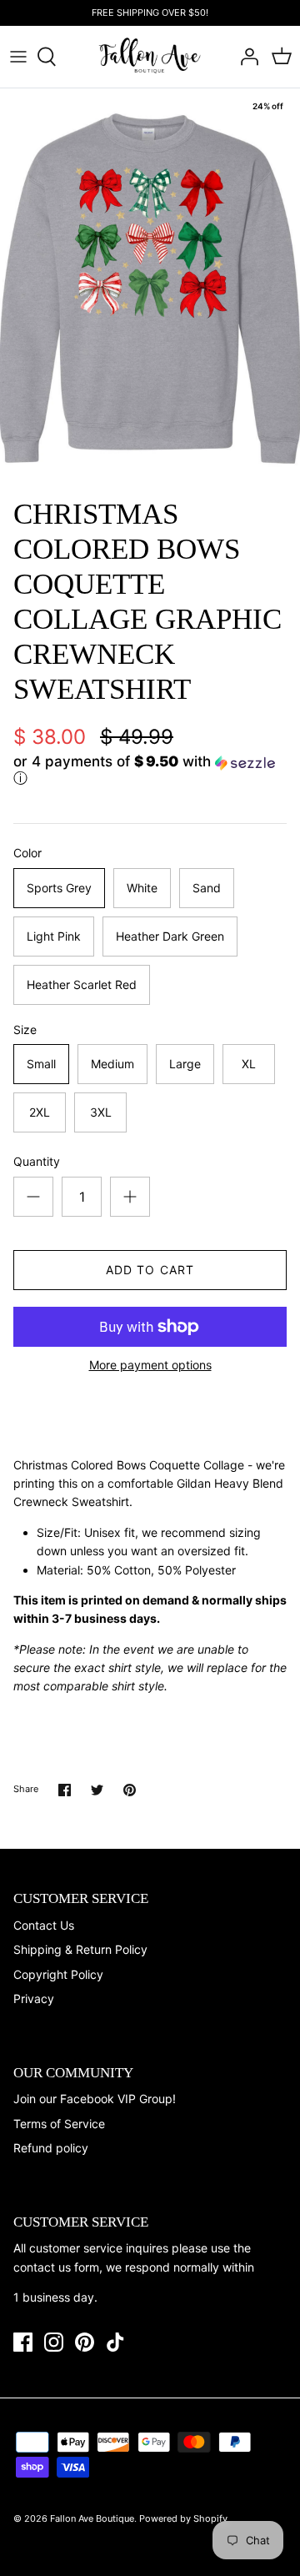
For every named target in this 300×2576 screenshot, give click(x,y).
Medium (112, 1064)
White (142, 888)
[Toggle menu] (18, 57)
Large (185, 1064)
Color (27, 853)
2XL (40, 1112)
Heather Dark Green (170, 936)
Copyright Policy (58, 1974)
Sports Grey (59, 888)
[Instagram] (54, 2342)
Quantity (37, 1161)
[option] (150, 289)
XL (249, 1064)
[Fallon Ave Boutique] (150, 56)
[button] (150, 771)
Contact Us (44, 1925)
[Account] (245, 57)
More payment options (150, 1365)
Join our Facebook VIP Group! (95, 2099)
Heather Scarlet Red (82, 984)
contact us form (56, 2267)
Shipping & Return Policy (80, 1949)
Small (41, 1064)
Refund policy (51, 2148)
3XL (101, 1112)
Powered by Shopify (183, 2518)
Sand (207, 888)
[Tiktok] (115, 2342)
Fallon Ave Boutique (92, 2518)
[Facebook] (23, 2342)
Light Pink (54, 936)
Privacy (34, 1999)
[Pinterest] (85, 2342)
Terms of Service (59, 2124)
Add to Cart (150, 1270)
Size (25, 1029)
